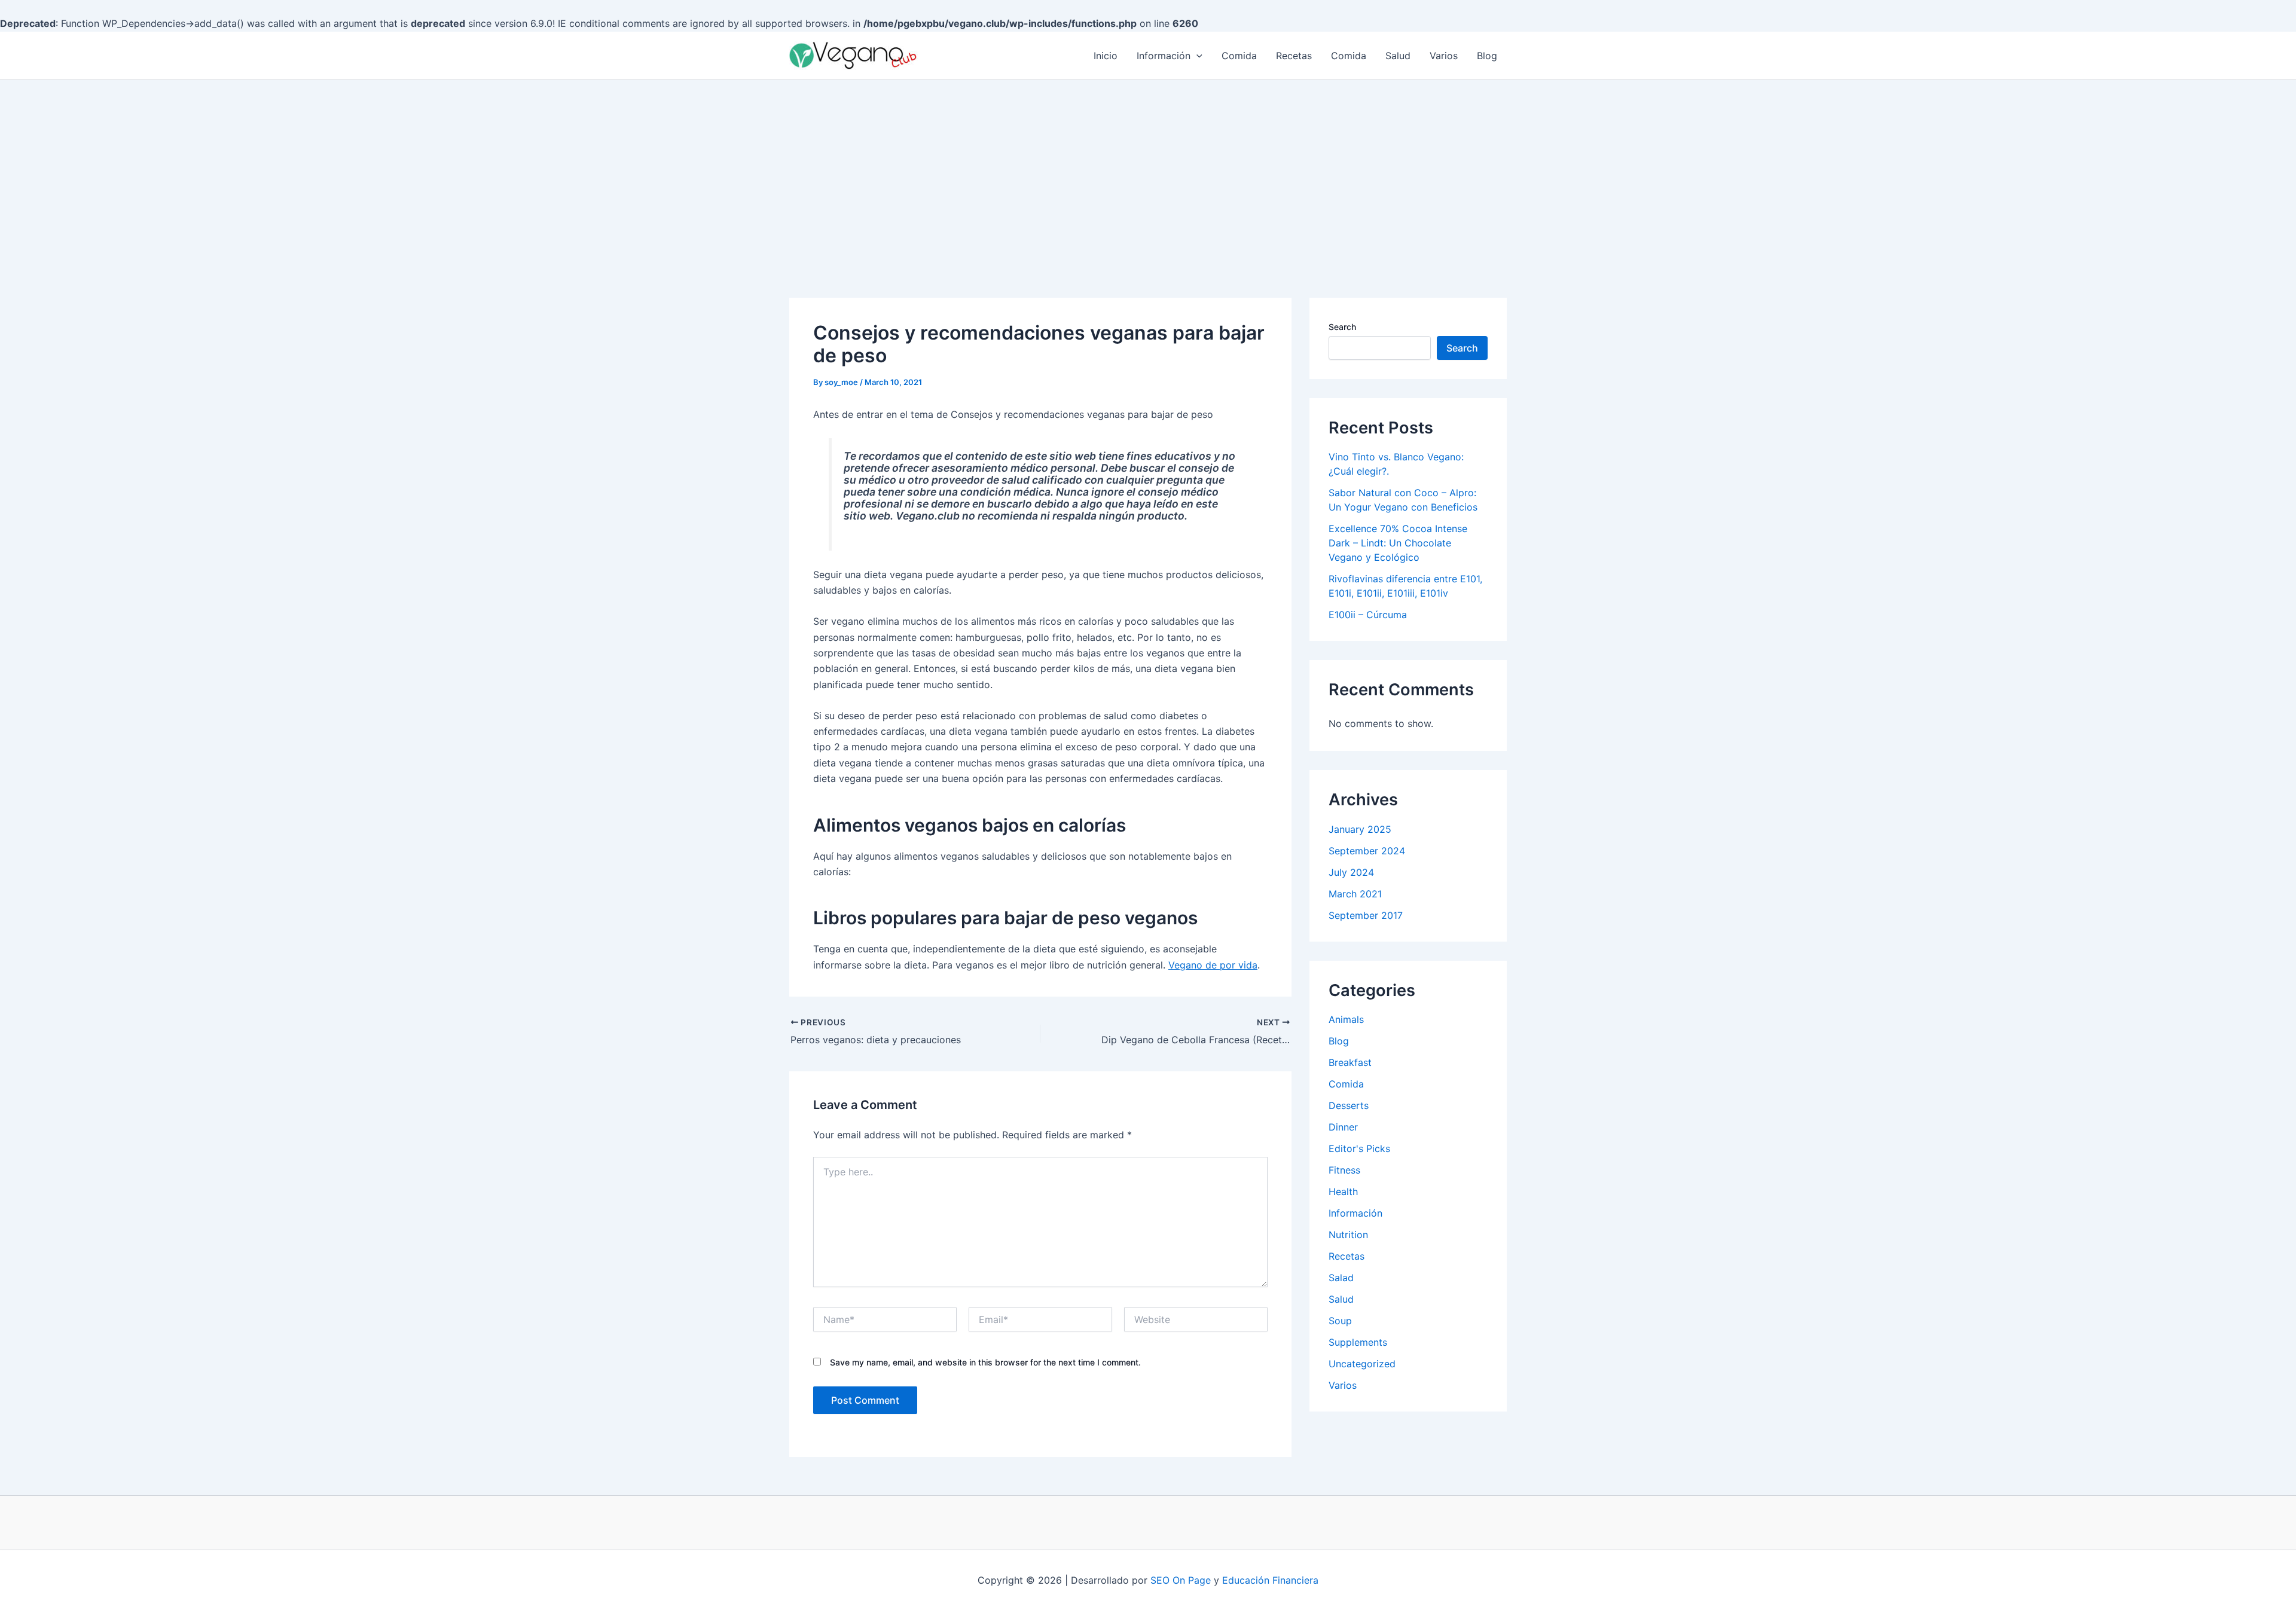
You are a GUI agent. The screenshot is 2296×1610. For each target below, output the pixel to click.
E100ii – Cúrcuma (1368, 615)
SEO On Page (1181, 1580)
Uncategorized (1362, 1364)
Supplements (1358, 1342)
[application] (1196, 56)
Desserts (1349, 1105)
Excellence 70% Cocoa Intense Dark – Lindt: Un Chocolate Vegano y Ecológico (1398, 543)
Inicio (1106, 56)
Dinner (1343, 1127)
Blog (1487, 56)
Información (1164, 56)
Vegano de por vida (1213, 965)
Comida (1239, 56)
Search (1342, 327)
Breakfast (1350, 1062)
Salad (1341, 1278)
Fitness (1344, 1170)
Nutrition (1348, 1235)
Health (1343, 1192)
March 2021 (1355, 894)
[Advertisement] (1148, 170)
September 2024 (1367, 851)
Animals (1346, 1019)
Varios (1444, 56)
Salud (1398, 56)
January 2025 (1360, 829)
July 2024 (1351, 872)
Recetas (1294, 56)
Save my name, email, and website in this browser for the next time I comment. (985, 1362)
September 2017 (1366, 915)
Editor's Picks (1359, 1148)
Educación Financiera (1270, 1580)
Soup (1340, 1321)
